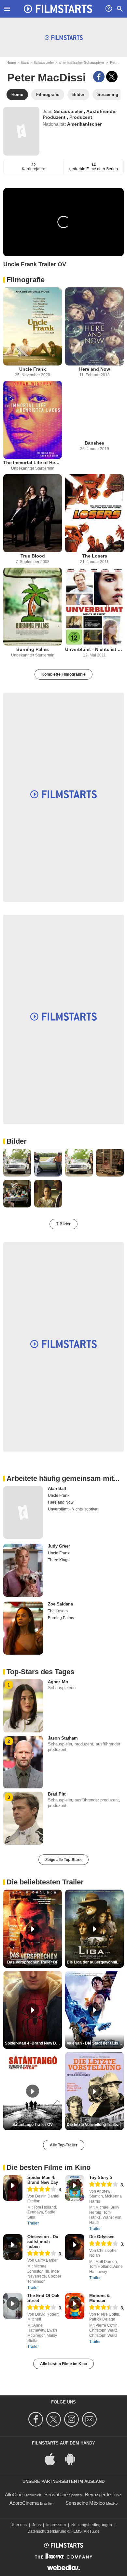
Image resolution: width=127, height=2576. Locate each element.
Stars (25, 62)
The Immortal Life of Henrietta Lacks (33, 462)
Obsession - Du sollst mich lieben (43, 2242)
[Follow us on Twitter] (55, 2419)
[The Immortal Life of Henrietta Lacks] (33, 420)
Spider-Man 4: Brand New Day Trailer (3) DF (33, 2043)
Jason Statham (63, 1738)
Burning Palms (33, 649)
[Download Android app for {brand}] (74, 2459)
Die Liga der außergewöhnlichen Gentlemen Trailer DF (95, 1962)
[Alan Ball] (23, 1513)
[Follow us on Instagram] (72, 2419)
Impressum (56, 2525)
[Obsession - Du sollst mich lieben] (13, 2247)
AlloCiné (14, 2494)
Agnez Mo (58, 1682)
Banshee (94, 443)
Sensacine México (85, 2503)
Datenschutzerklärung (47, 2531)
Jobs (36, 2525)
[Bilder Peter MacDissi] (17, 1163)
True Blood (33, 556)
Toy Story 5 (101, 2177)
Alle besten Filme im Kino (63, 2364)
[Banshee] (94, 410)
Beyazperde (98, 2494)
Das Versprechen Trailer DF (33, 1962)
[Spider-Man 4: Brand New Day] (13, 2188)
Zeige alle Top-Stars (63, 1860)
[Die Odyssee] (75, 2247)
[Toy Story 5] (75, 2188)
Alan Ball (57, 1488)
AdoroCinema (24, 2503)
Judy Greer (59, 1546)
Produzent (81, 117)
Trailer (33, 2223)
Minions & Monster (99, 2298)
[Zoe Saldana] (23, 1628)
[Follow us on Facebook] (37, 2419)
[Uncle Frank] (33, 326)
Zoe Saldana (60, 1604)
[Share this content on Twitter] (112, 77)
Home (11, 62)
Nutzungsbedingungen (92, 2525)
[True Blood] (33, 513)
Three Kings (59, 1560)
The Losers (95, 556)
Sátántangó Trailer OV (33, 2125)
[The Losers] (94, 513)
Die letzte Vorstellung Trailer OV (95, 2125)
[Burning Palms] (33, 607)
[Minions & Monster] (75, 2306)
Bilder (17, 1141)
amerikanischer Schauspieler (82, 62)
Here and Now (95, 369)
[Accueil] (58, 9)
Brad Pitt (57, 1794)
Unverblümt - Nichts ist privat (94, 649)
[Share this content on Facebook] (99, 77)
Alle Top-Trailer (64, 2145)
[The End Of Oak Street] (13, 2306)
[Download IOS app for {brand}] (53, 2459)
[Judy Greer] (23, 1570)
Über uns (19, 2525)
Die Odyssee (102, 2237)
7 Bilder (63, 1224)
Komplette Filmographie (63, 674)
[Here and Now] (94, 326)
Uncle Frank (33, 369)
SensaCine (56, 2494)
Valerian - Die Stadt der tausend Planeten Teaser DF (95, 2043)
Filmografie (26, 280)
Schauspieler (44, 62)
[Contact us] (90, 2419)
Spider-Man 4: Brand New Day (43, 2180)
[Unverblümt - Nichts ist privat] (94, 607)
